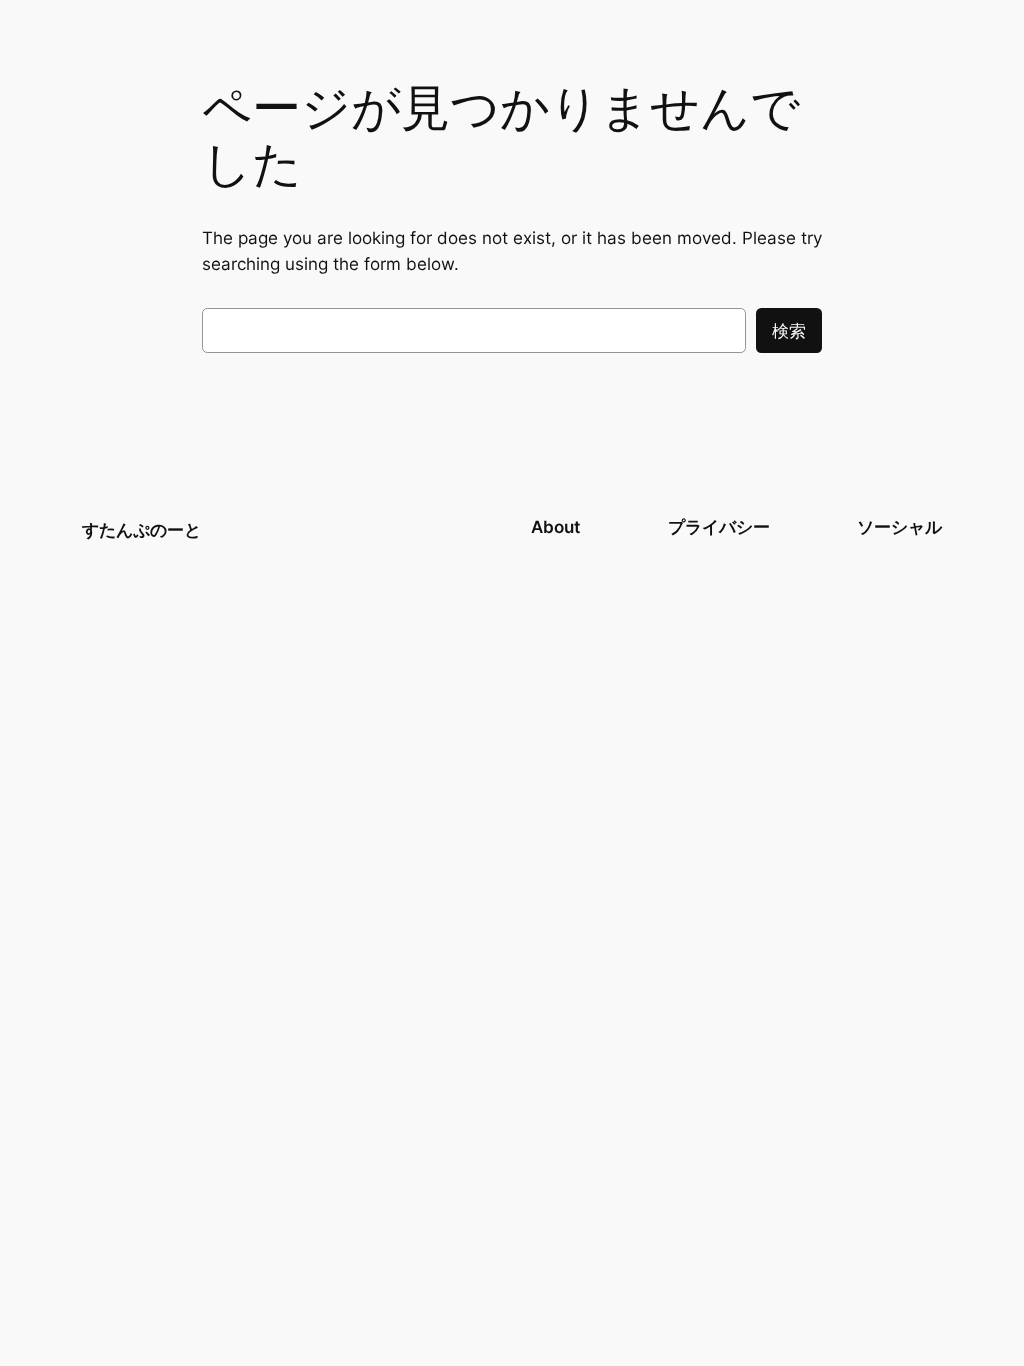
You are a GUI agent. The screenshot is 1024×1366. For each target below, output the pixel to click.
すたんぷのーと (141, 530)
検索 (789, 331)
